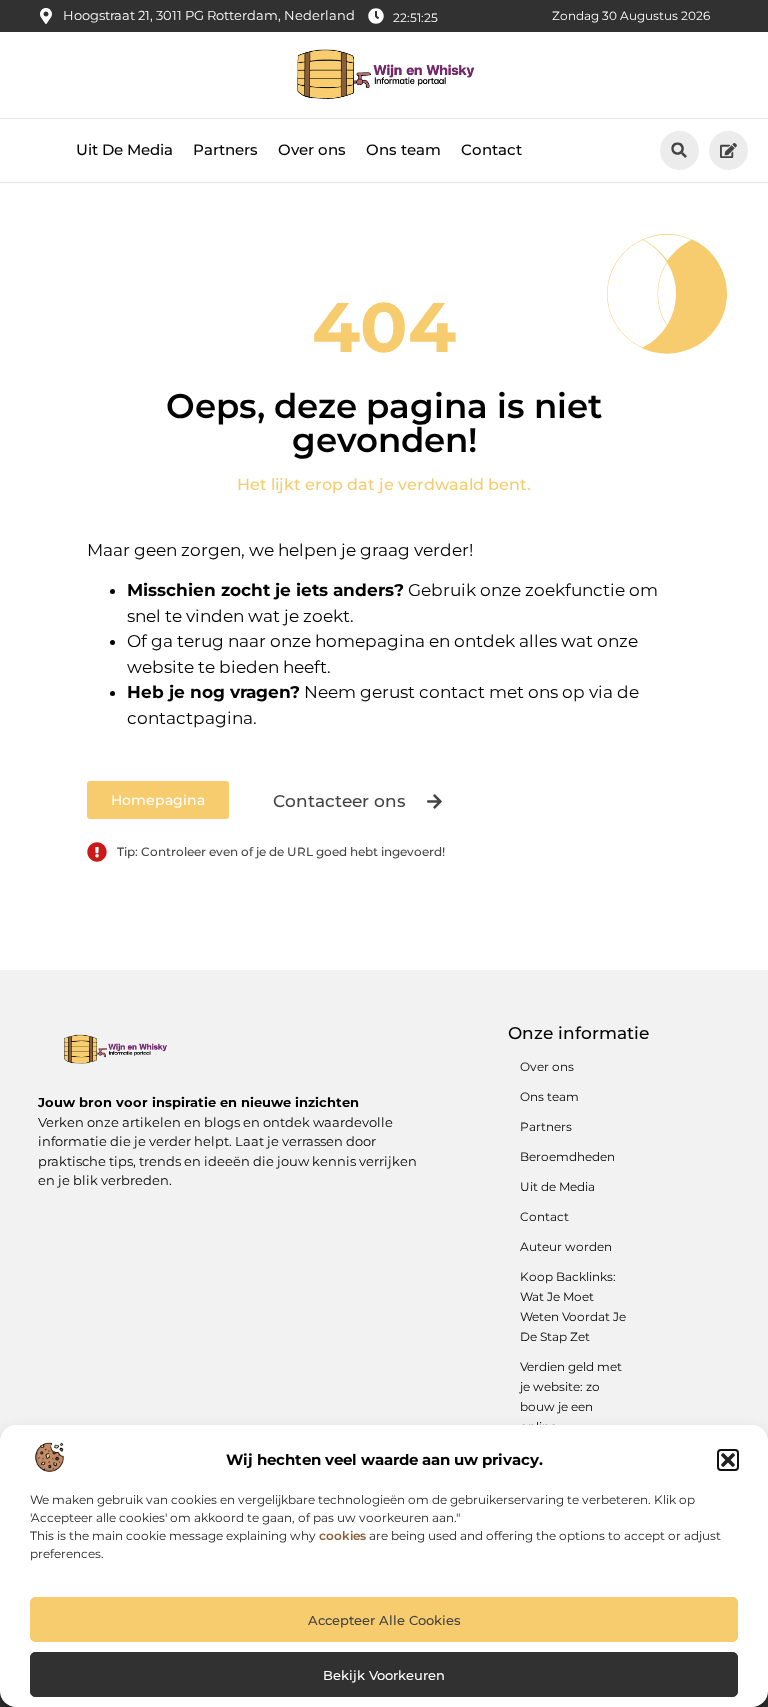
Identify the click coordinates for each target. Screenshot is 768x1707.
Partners (225, 149)
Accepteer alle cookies (384, 1620)
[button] (728, 1460)
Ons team (403, 149)
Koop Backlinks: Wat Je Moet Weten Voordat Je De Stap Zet (573, 1306)
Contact (491, 149)
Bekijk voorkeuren (384, 1675)
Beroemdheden (567, 1156)
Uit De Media (124, 149)
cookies (342, 1535)
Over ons (312, 149)
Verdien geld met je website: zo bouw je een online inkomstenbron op (571, 1416)
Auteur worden (566, 1246)
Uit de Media (557, 1186)
